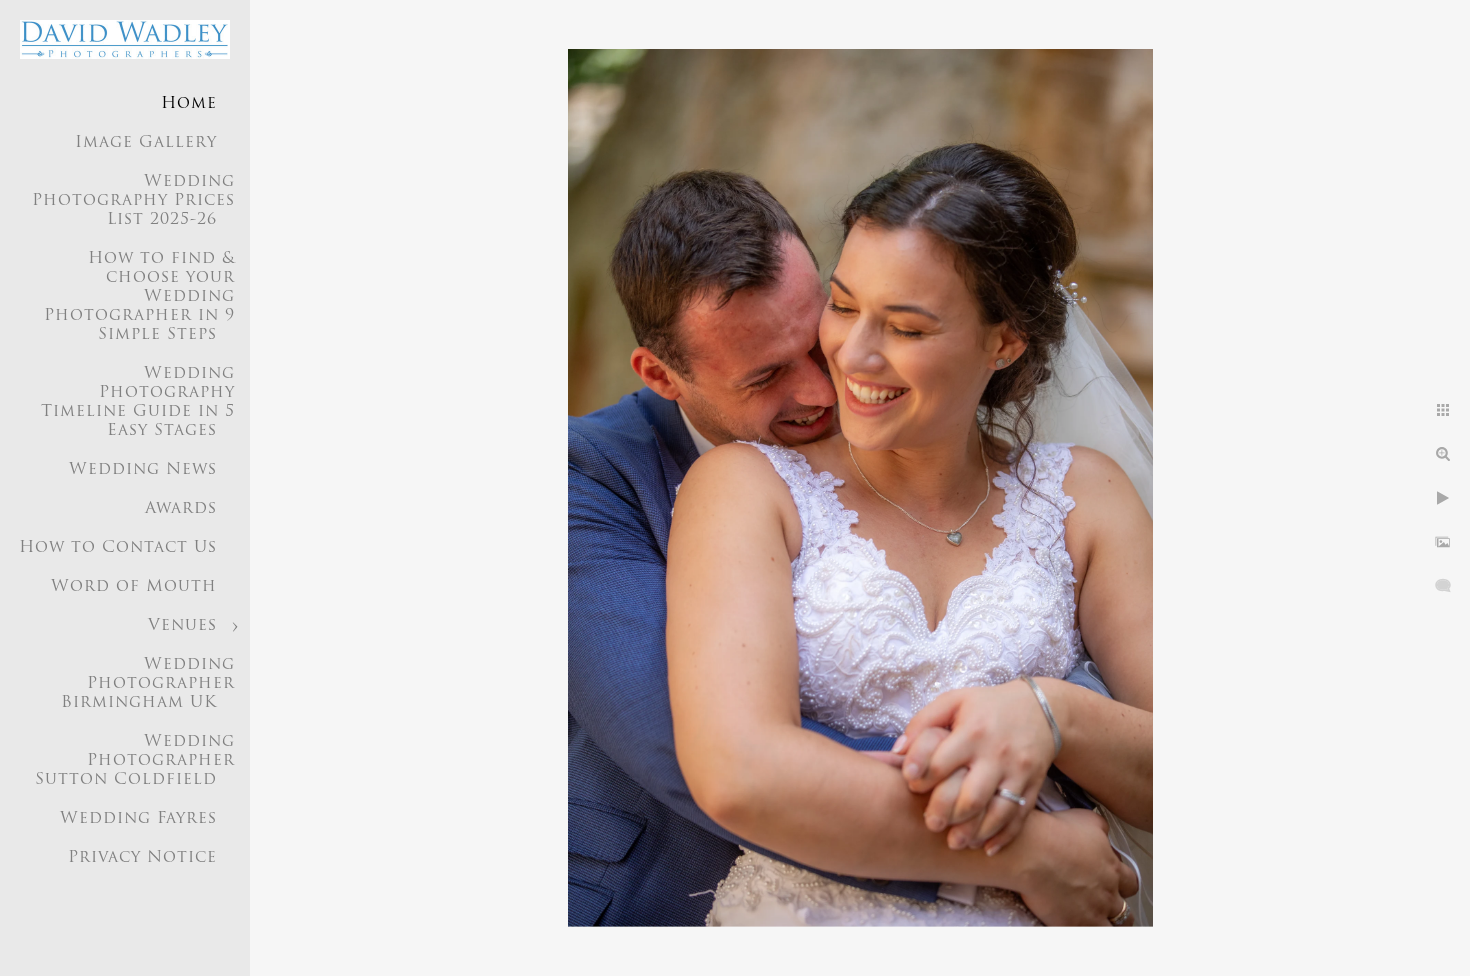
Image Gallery (146, 143)
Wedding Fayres (138, 819)
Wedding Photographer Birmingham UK (148, 684)
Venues (182, 626)
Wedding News (143, 470)
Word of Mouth (134, 587)
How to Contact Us (118, 548)
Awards (181, 509)
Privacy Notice (142, 858)
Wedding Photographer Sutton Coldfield (135, 761)
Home (189, 104)
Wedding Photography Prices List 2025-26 (133, 201)
